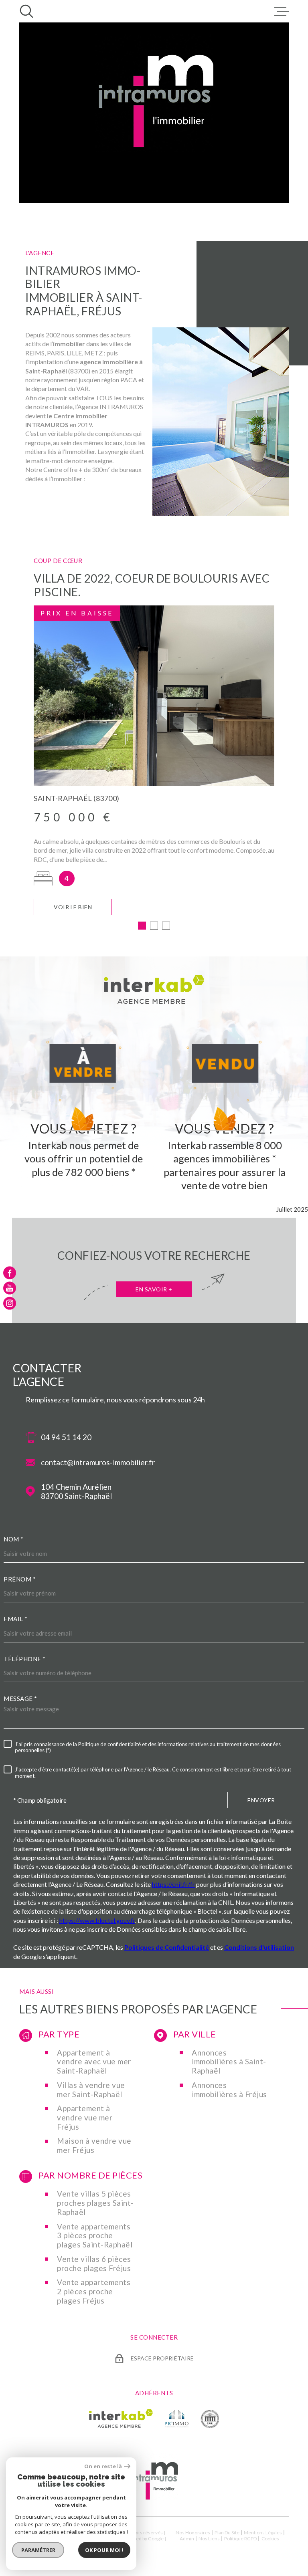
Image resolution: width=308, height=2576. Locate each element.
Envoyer (261, 1800)
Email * (16, 1619)
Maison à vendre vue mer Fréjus (94, 2145)
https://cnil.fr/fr (173, 1884)
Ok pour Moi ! (104, 2550)
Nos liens (209, 2539)
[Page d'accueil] (154, 2499)
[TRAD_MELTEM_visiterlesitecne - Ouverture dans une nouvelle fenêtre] (210, 2419)
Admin (187, 2539)
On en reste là (103, 2466)
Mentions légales (263, 2533)
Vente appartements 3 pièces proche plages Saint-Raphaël (95, 2236)
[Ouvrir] (26, 11)
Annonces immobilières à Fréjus (229, 2090)
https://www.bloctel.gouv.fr (97, 1920)
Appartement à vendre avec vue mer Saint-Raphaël (94, 2062)
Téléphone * (25, 1659)
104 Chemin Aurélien (76, 1492)
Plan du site (227, 2533)
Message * (20, 1699)
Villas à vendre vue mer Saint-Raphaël (91, 2090)
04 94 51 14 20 (66, 1437)
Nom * (14, 1539)
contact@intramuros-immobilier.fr (98, 1462)
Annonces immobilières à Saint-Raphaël (229, 2062)
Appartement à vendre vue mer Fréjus (85, 2118)
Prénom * (20, 1579)
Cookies (270, 2539)
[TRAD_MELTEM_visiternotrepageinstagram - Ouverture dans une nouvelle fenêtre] (10, 1303)
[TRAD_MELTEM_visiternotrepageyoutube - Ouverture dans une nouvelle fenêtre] (10, 1288)
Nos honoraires (193, 2533)
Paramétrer (38, 2550)
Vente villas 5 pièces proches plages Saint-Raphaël (95, 2203)
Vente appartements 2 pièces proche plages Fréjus (94, 2292)
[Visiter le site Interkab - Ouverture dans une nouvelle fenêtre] (121, 2419)
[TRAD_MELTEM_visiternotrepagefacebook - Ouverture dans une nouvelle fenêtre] (10, 1273)
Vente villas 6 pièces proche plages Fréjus (94, 2264)
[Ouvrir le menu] (282, 11)
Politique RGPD (240, 2539)
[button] (142, 926)
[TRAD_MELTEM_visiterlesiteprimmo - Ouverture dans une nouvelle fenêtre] (177, 2419)
